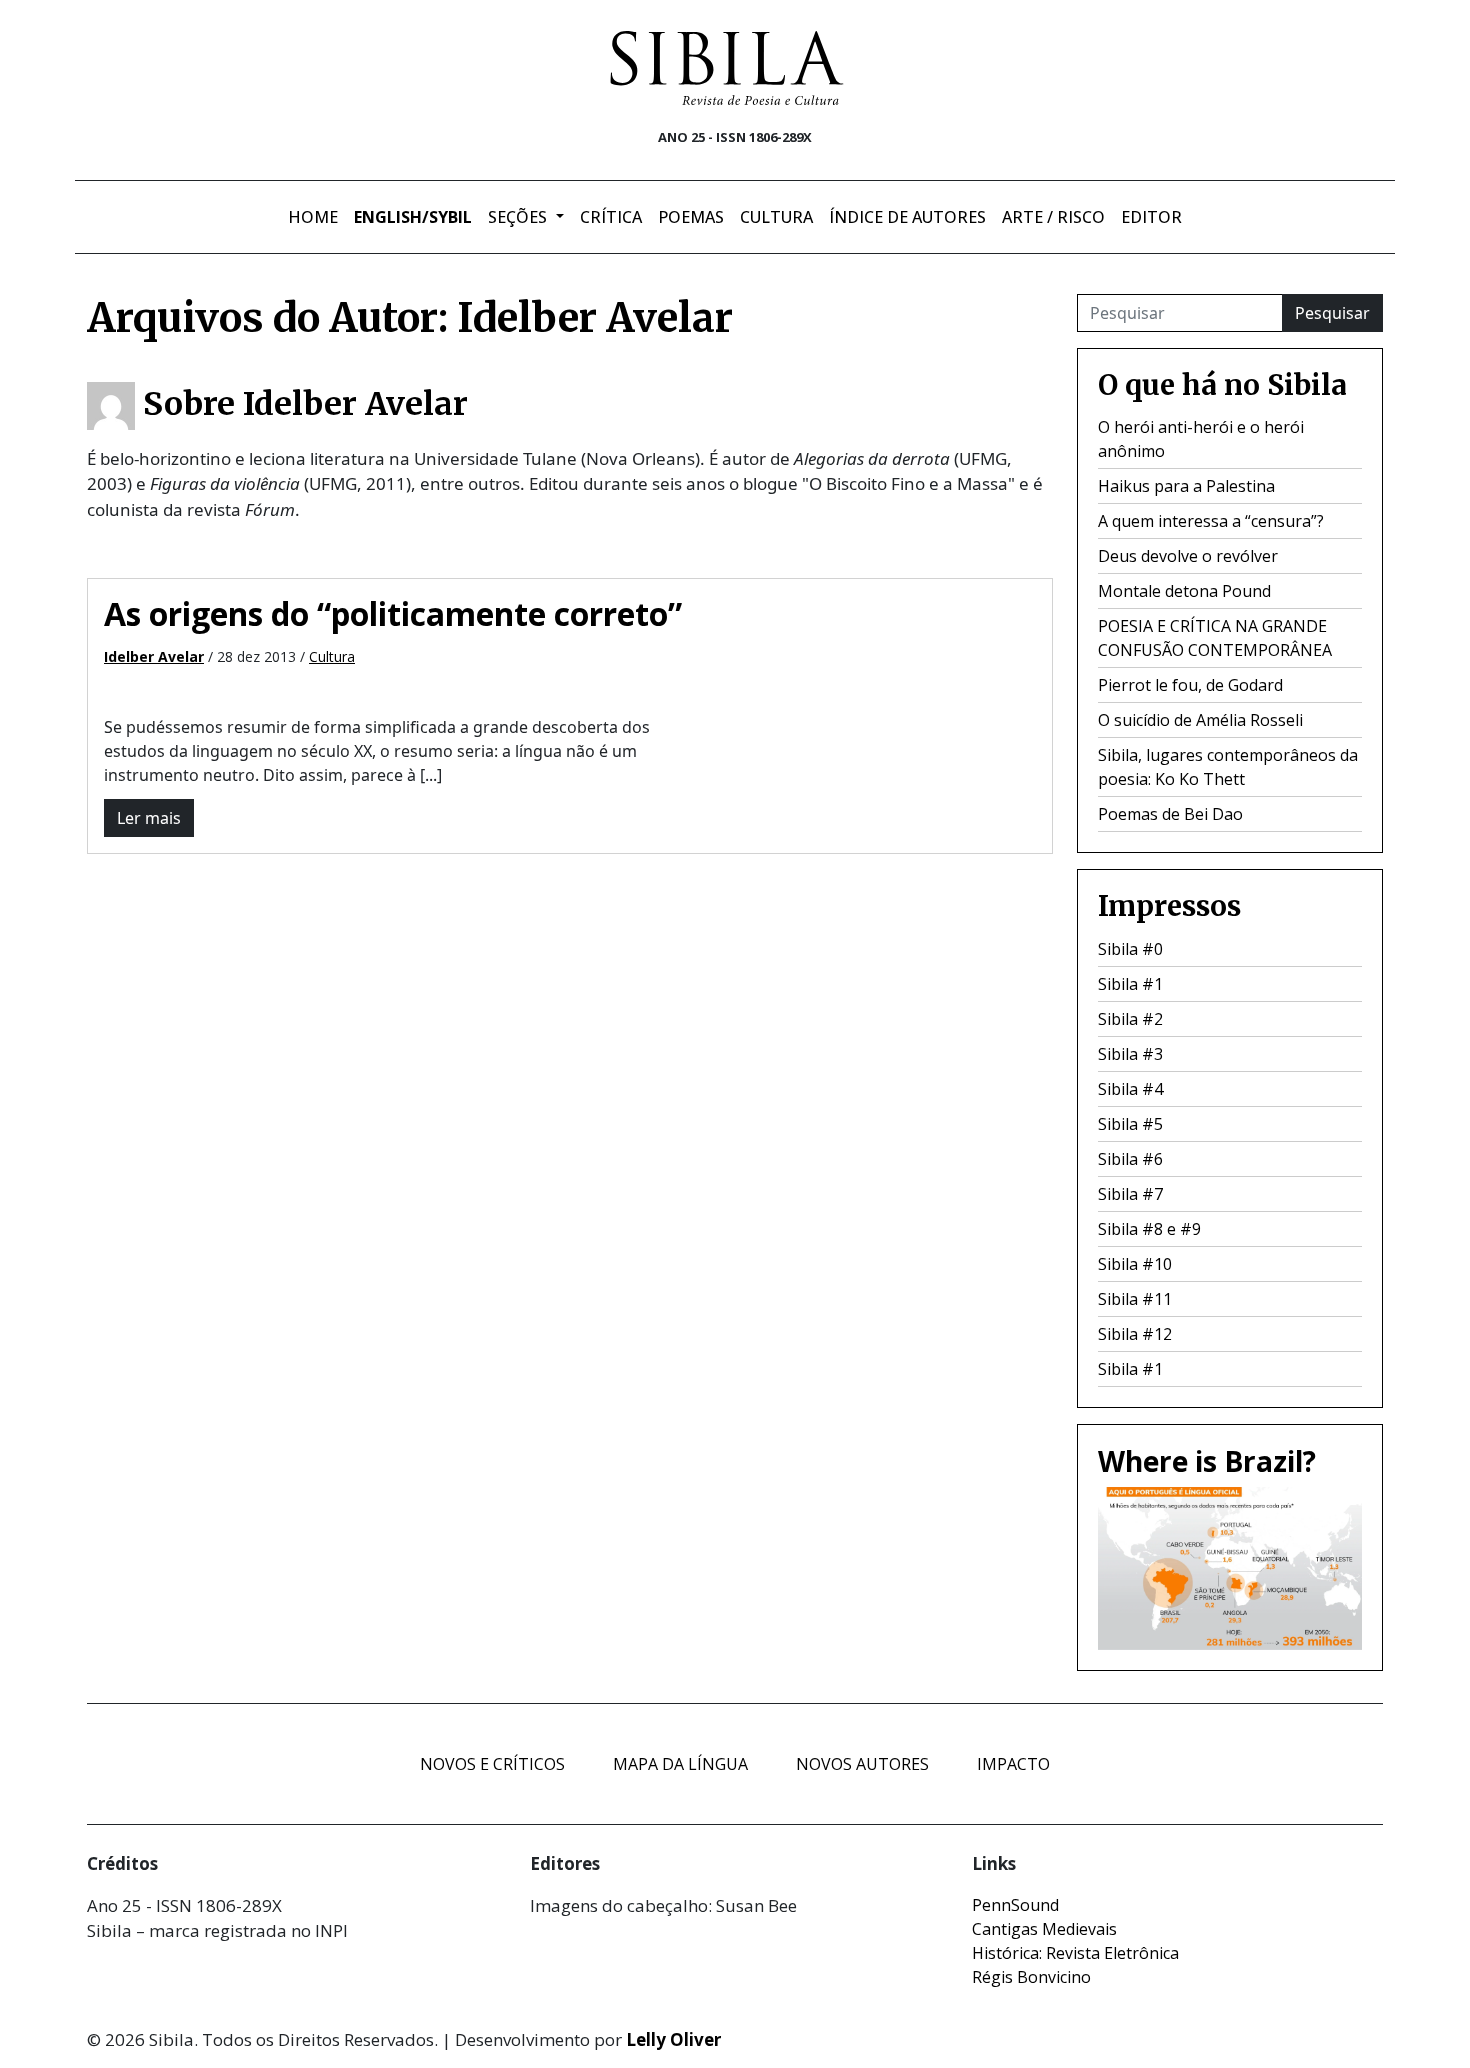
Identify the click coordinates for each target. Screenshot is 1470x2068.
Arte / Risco (1053, 217)
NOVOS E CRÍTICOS (492, 1764)
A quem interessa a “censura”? (1211, 521)
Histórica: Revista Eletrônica (1075, 1953)
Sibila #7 (1130, 1194)
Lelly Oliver (673, 2039)
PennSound (1015, 1905)
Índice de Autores (907, 217)
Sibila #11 (1135, 1299)
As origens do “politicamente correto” (393, 613)
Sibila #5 (1130, 1124)
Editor (1151, 217)
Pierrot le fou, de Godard (1190, 685)
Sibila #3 (1130, 1054)
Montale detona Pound (1184, 591)
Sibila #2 (1130, 1019)
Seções (519, 217)
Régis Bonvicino (1031, 1977)
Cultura (776, 217)
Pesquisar (1332, 313)
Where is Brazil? (1207, 1461)
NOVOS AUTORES (862, 1764)
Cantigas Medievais (1044, 1929)
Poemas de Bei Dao (1170, 814)
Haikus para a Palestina (1186, 486)
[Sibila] (727, 68)
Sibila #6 (1130, 1159)
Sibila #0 (1130, 949)
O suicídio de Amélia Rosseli (1200, 720)
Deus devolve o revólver (1188, 556)
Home (313, 217)
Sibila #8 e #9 (1149, 1229)
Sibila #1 (1130, 984)
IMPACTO (1013, 1764)
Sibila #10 (1135, 1264)
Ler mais (149, 818)
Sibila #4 (1130, 1089)
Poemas (691, 217)
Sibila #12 (1135, 1334)
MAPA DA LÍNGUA (680, 1764)
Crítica (611, 217)
